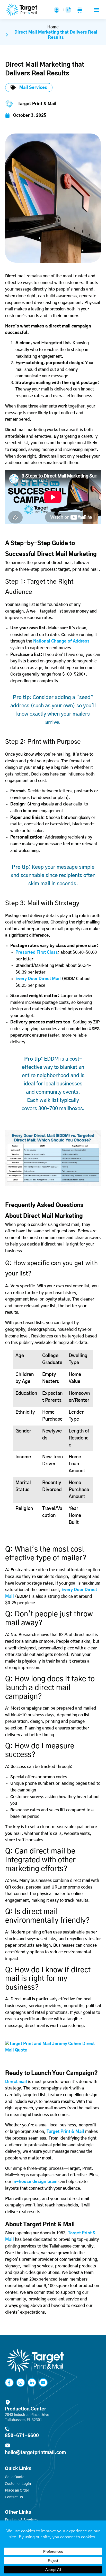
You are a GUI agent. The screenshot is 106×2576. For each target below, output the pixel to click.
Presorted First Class (37, 952)
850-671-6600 (22, 2436)
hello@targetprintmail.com (35, 2453)
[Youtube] (43, 2383)
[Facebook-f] (9, 2383)
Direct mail (16, 2082)
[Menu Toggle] (96, 10)
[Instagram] (21, 2383)
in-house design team (35, 2182)
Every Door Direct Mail (38, 979)
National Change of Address (61, 641)
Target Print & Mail (65, 2132)
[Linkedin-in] (32, 2383)
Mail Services (33, 88)
